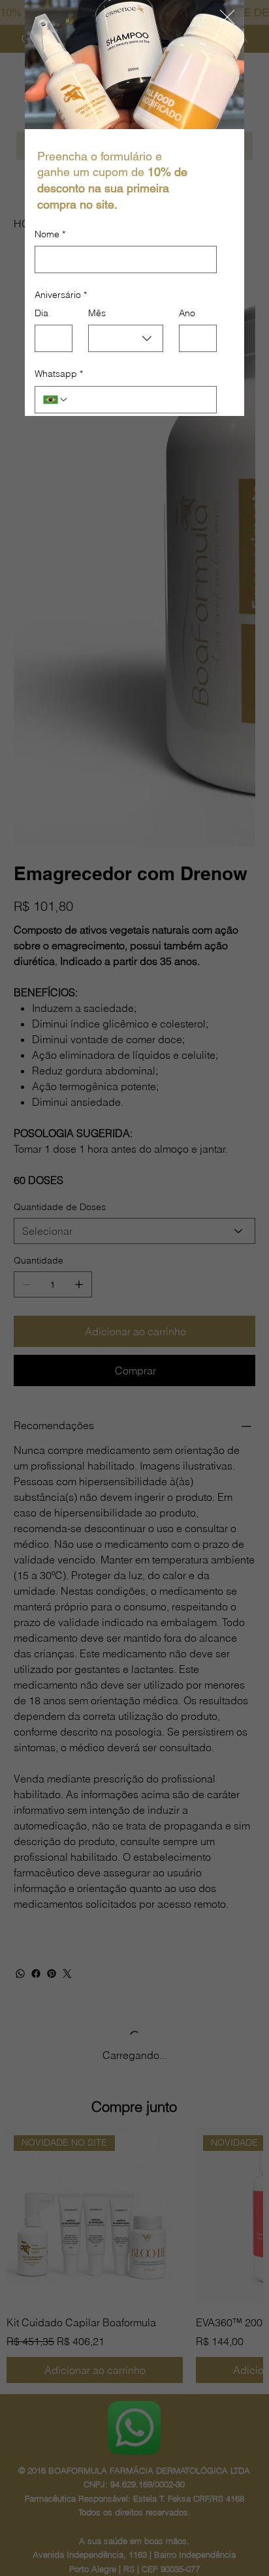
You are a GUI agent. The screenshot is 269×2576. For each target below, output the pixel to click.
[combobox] (126, 338)
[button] (227, 18)
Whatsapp (59, 374)
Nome (50, 234)
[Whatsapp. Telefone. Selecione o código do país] (55, 400)
